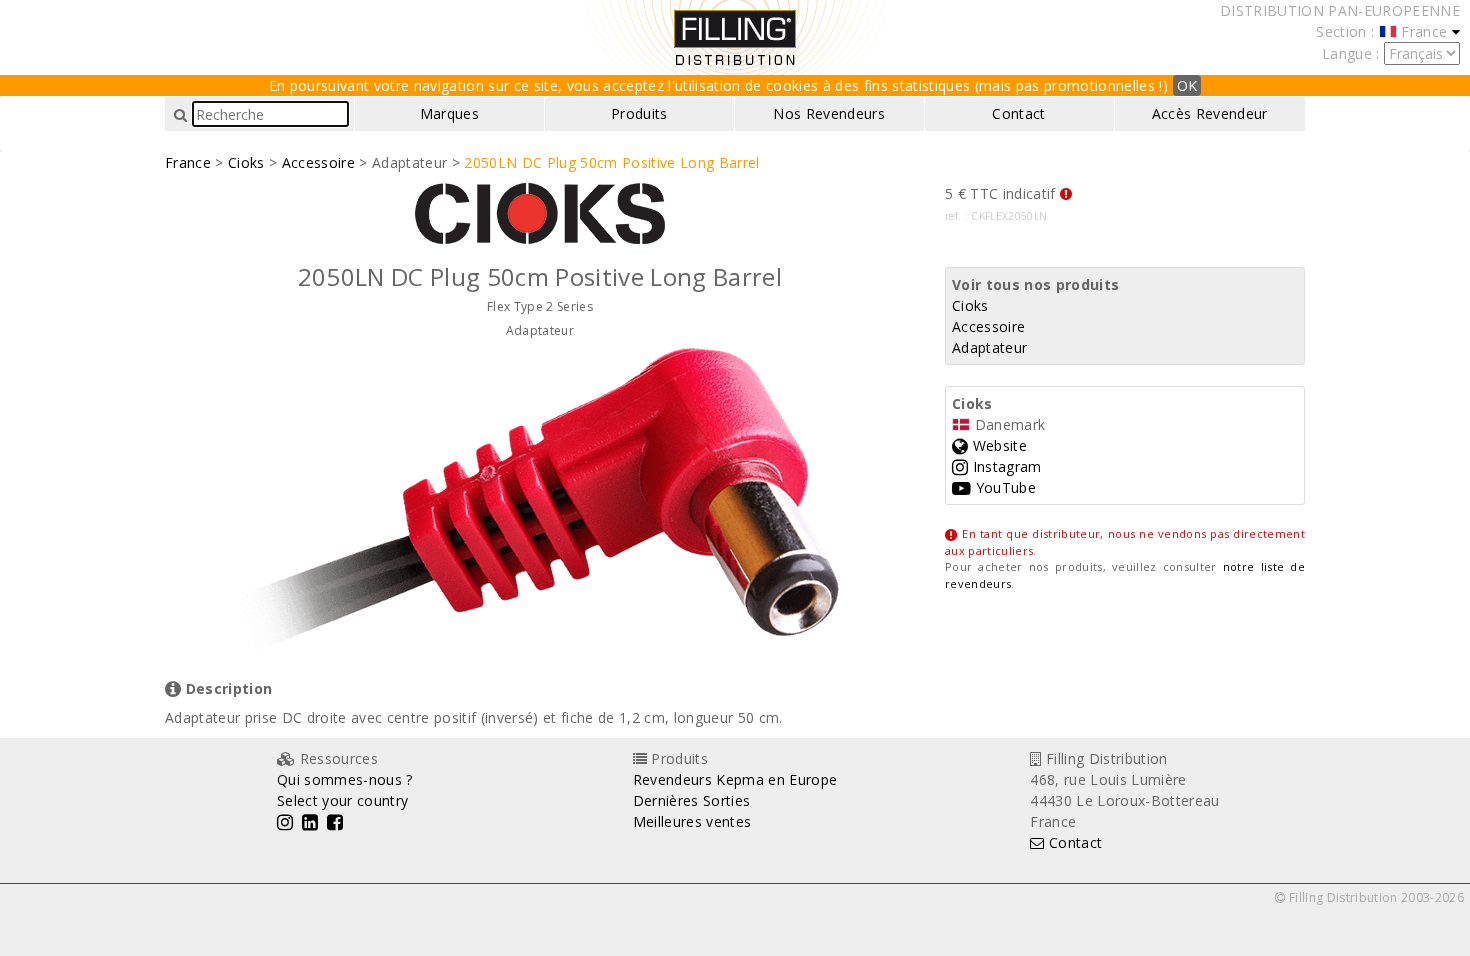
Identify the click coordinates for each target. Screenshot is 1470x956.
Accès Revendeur (1210, 113)
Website (997, 445)
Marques (449, 113)
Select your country (342, 800)
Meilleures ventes (692, 821)
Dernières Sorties (692, 800)
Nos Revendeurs (829, 113)
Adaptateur (989, 347)
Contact (1018, 113)
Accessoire (318, 162)
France (188, 162)
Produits (639, 113)
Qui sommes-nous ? (345, 779)
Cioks (246, 162)
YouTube (1003, 487)
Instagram (1004, 466)
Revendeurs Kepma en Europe (735, 779)
